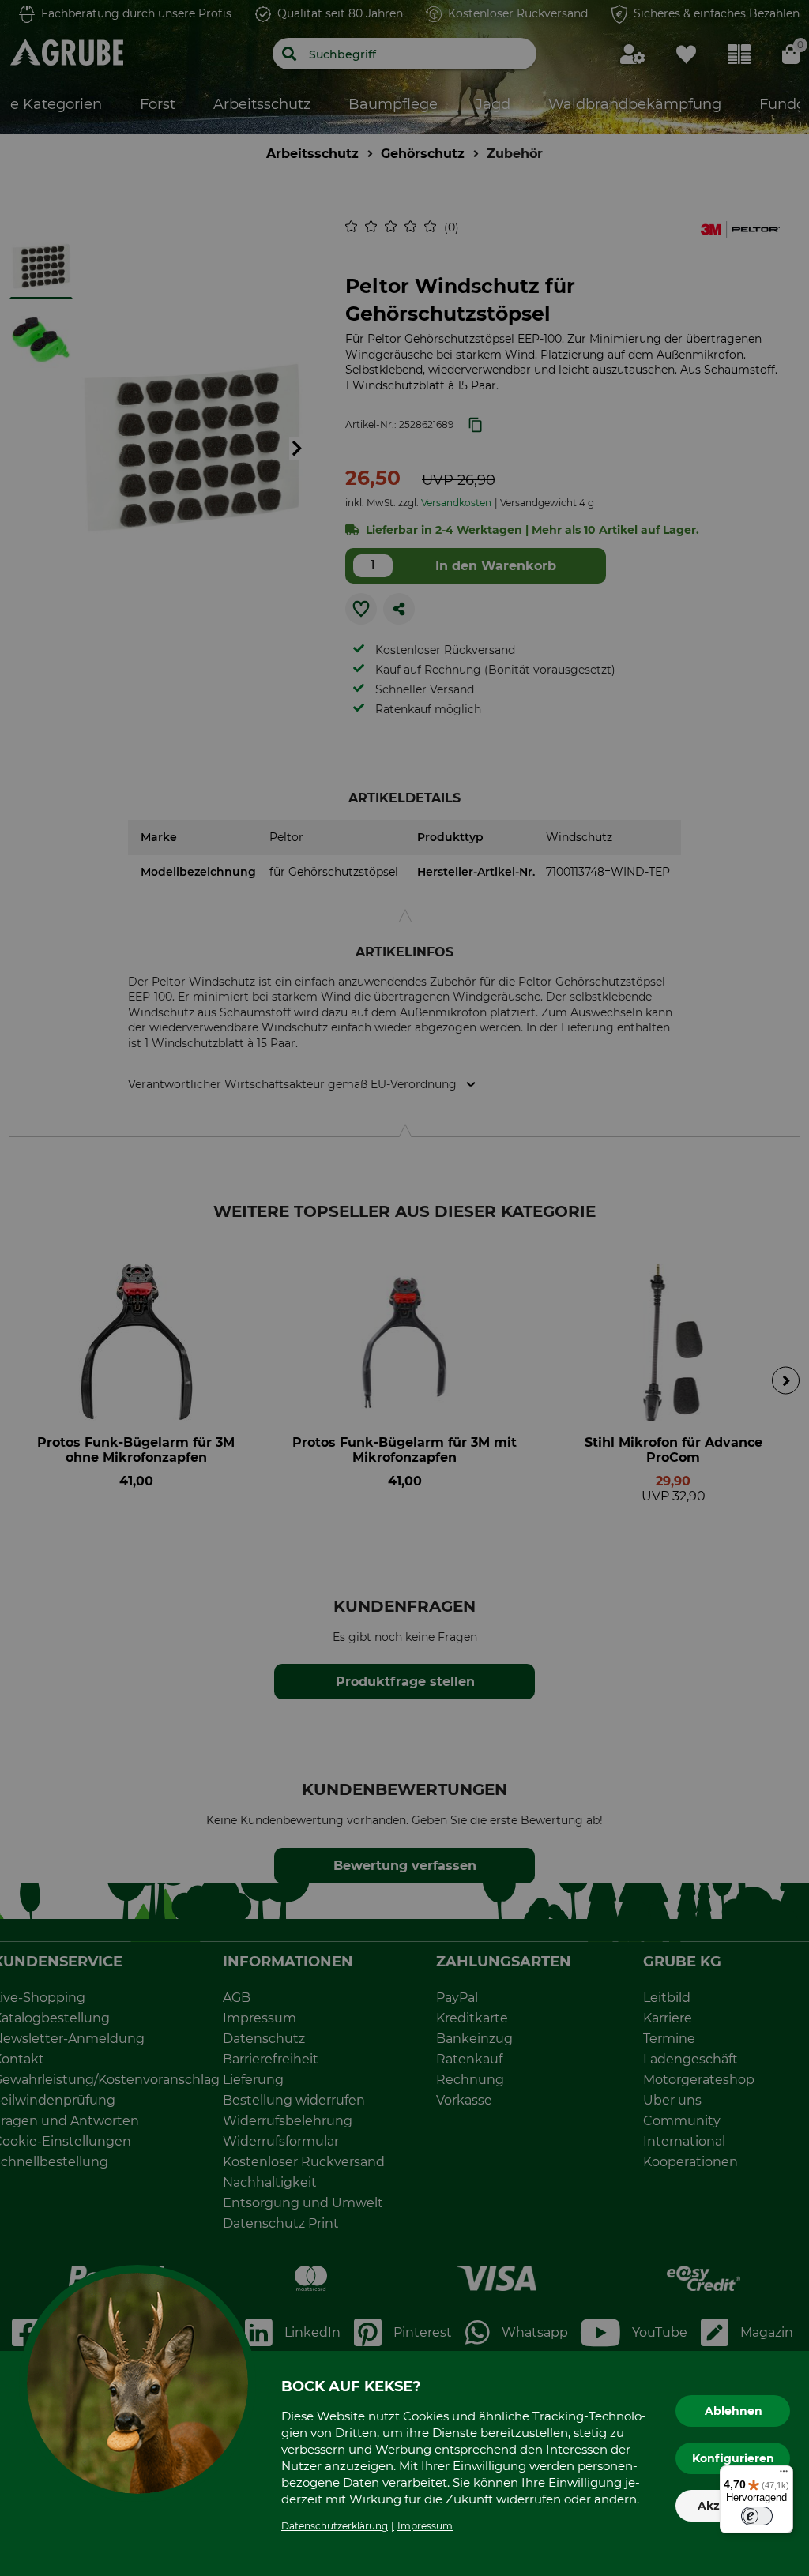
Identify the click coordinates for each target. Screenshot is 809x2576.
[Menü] (784, 2475)
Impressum (425, 2526)
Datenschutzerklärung (335, 2526)
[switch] (757, 2516)
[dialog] (404, 1288)
